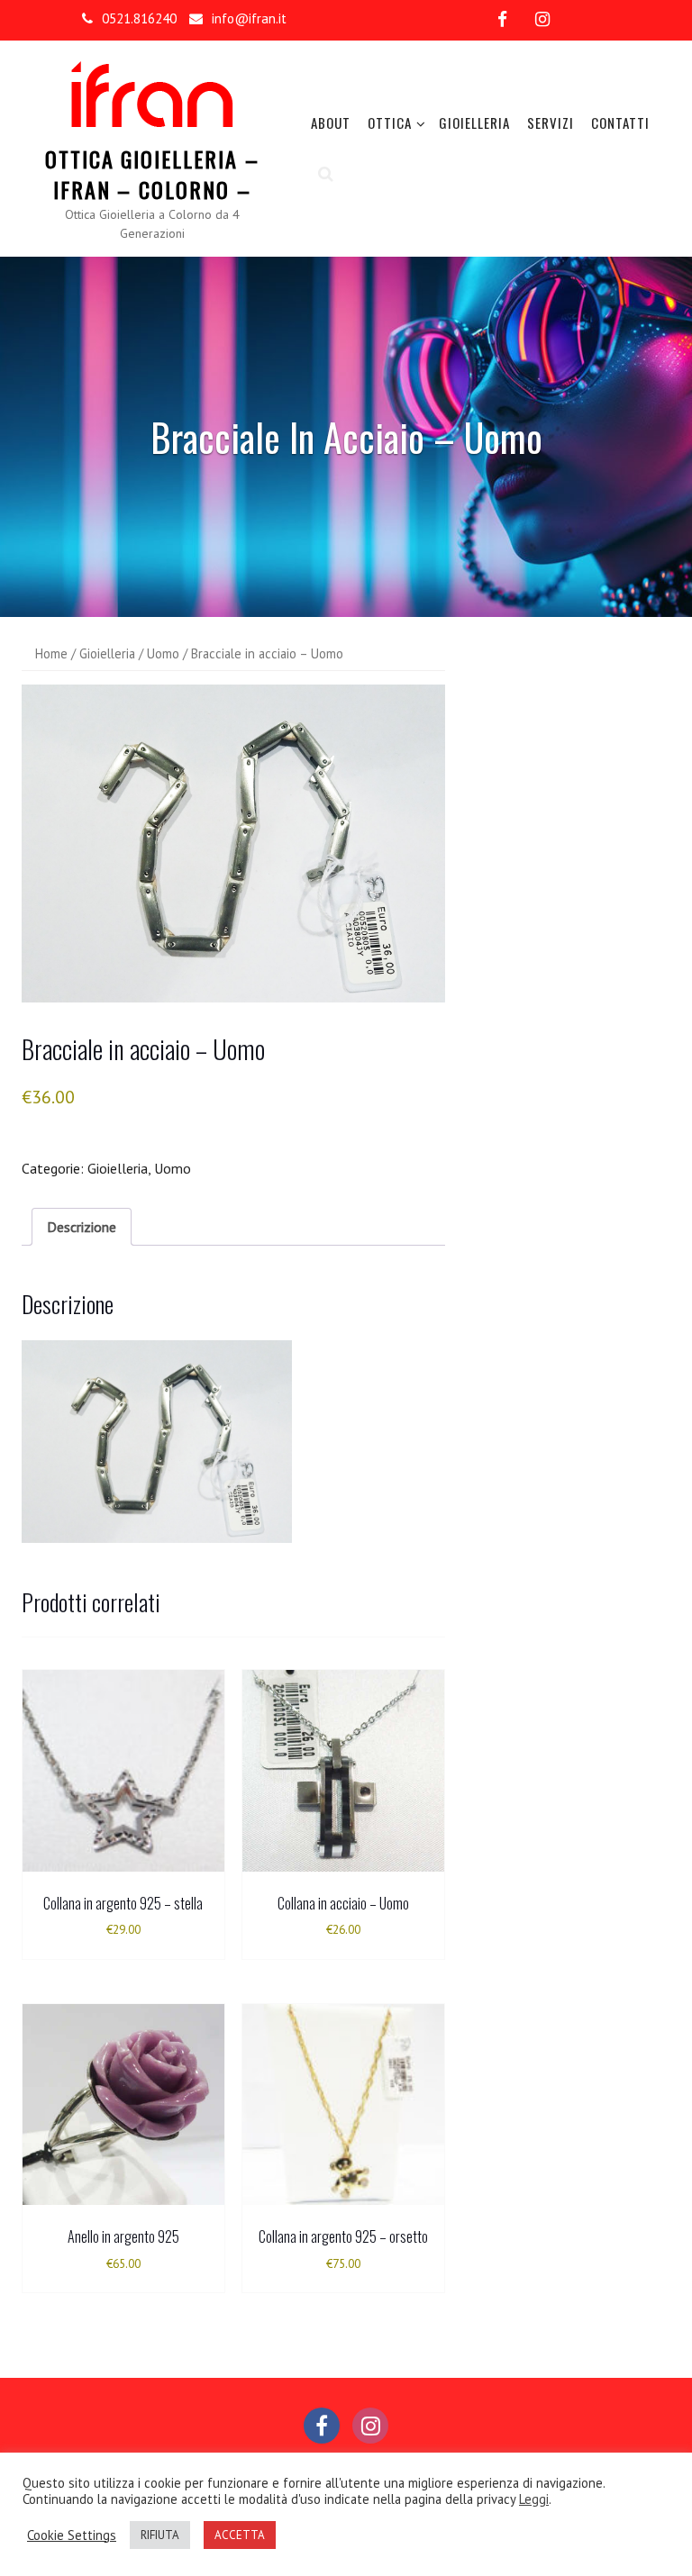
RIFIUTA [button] (160, 2535)
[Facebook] (503, 19)
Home (51, 653)
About (331, 122)
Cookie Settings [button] (72, 2535)
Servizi (551, 122)
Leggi (534, 2499)
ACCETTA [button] (240, 2535)
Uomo (163, 653)
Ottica (390, 122)
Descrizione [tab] (82, 1227)
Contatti (620, 122)
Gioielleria (474, 122)
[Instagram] (542, 19)
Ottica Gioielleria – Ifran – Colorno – (152, 174)
